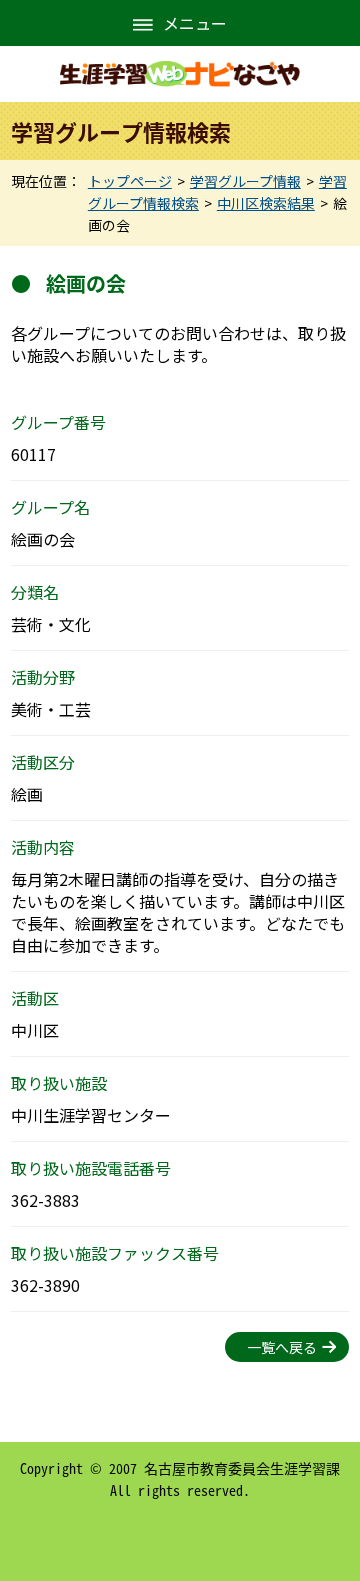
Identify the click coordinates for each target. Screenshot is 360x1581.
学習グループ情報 (245, 181)
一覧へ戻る (282, 1347)
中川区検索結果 (266, 203)
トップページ (130, 181)
